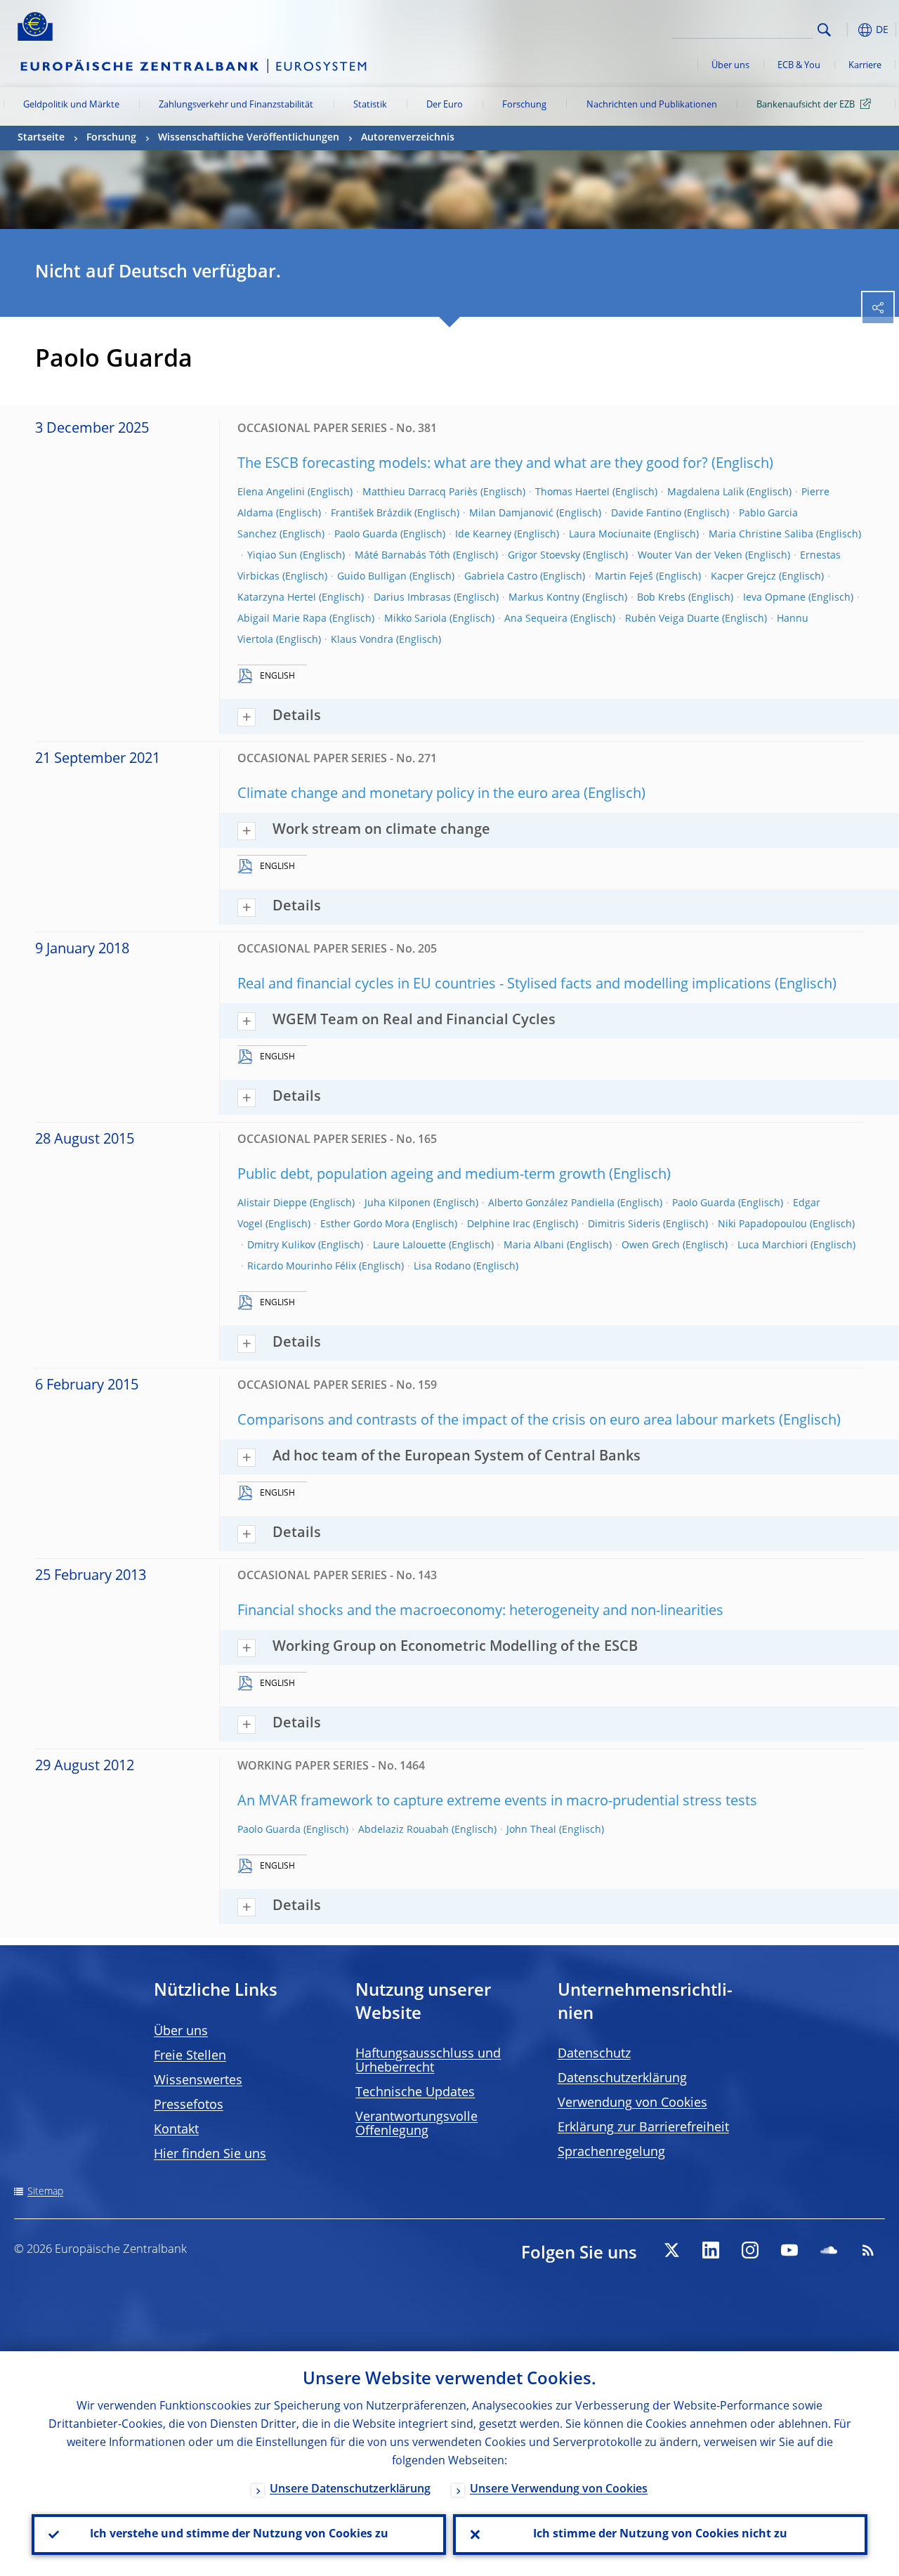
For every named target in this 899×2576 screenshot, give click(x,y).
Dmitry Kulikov (281, 1245)
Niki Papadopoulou (762, 1224)
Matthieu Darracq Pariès (420, 492)
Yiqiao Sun (272, 556)
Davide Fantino (646, 514)
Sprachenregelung (611, 2152)
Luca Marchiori (773, 1245)
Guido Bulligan (372, 577)
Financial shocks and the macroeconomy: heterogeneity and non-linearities (480, 1611)
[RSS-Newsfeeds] (868, 2250)
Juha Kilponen (398, 1203)
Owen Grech (651, 1245)
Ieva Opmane (774, 598)
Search (824, 30)
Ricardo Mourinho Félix (302, 1267)
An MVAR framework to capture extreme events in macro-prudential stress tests (497, 1802)
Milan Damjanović (511, 514)
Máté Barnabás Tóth (402, 556)
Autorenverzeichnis (408, 138)
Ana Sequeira (536, 619)
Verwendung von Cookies (632, 2103)
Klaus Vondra (362, 640)
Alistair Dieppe (272, 1203)
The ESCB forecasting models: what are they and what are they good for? (473, 464)
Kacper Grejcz (743, 577)
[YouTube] (789, 2250)
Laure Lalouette (409, 1245)
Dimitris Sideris (624, 1224)
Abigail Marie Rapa (282, 619)
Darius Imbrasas (412, 598)
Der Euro (445, 105)
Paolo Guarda (366, 535)
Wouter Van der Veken (690, 556)
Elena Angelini (271, 492)
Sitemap (45, 2192)
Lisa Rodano (442, 1267)
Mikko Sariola (415, 619)
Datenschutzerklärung (622, 2079)
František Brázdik (371, 514)
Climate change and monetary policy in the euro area (409, 795)
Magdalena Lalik (706, 492)
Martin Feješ (624, 577)
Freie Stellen (190, 2056)
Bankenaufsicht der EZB (806, 105)
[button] (846, 30)
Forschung (524, 105)
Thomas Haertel (572, 492)
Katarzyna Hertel (277, 598)
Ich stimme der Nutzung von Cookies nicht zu (660, 2535)
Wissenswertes (198, 2081)
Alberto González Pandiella (551, 1203)
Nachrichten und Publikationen (652, 105)
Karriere (865, 66)
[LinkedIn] (711, 2250)
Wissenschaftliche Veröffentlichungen (249, 138)
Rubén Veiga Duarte (672, 619)
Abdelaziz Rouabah (403, 1830)
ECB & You (799, 66)
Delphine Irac (499, 1224)
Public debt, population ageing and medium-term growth (421, 1175)
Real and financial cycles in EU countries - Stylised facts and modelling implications (504, 985)
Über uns (730, 66)
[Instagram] (750, 2250)
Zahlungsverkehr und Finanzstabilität (236, 105)
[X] (671, 2250)
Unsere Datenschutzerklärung (350, 2490)
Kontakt (176, 2130)
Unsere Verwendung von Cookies (559, 2490)
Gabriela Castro (501, 577)
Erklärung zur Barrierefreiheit (643, 2128)
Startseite (41, 138)
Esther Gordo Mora (365, 1224)
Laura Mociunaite (610, 535)
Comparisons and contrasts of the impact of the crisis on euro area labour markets (506, 1421)
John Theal (531, 1830)
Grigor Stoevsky (544, 556)
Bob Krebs (661, 598)
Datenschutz (594, 2054)
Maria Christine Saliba (761, 535)
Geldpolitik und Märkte (71, 105)
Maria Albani (534, 1245)
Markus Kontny (544, 598)
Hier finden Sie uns (210, 2155)
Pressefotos (189, 2105)
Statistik (370, 105)
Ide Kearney (483, 535)
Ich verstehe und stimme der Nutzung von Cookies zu (239, 2535)
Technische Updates (415, 2093)
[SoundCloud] (829, 2250)
